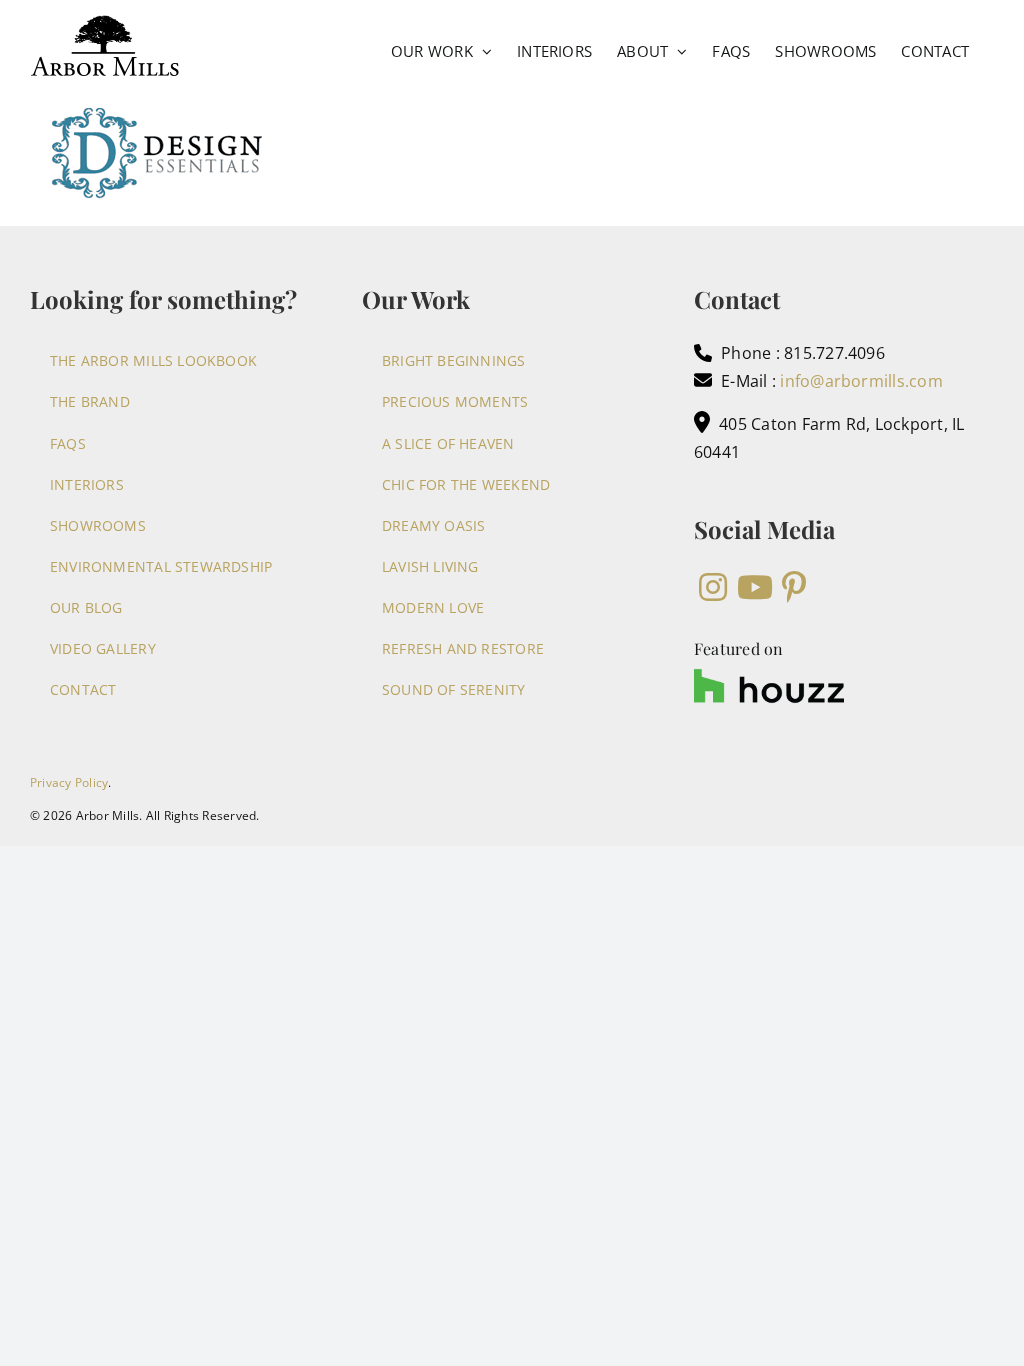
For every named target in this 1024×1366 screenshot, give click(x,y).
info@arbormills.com (861, 381)
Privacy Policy (69, 782)
